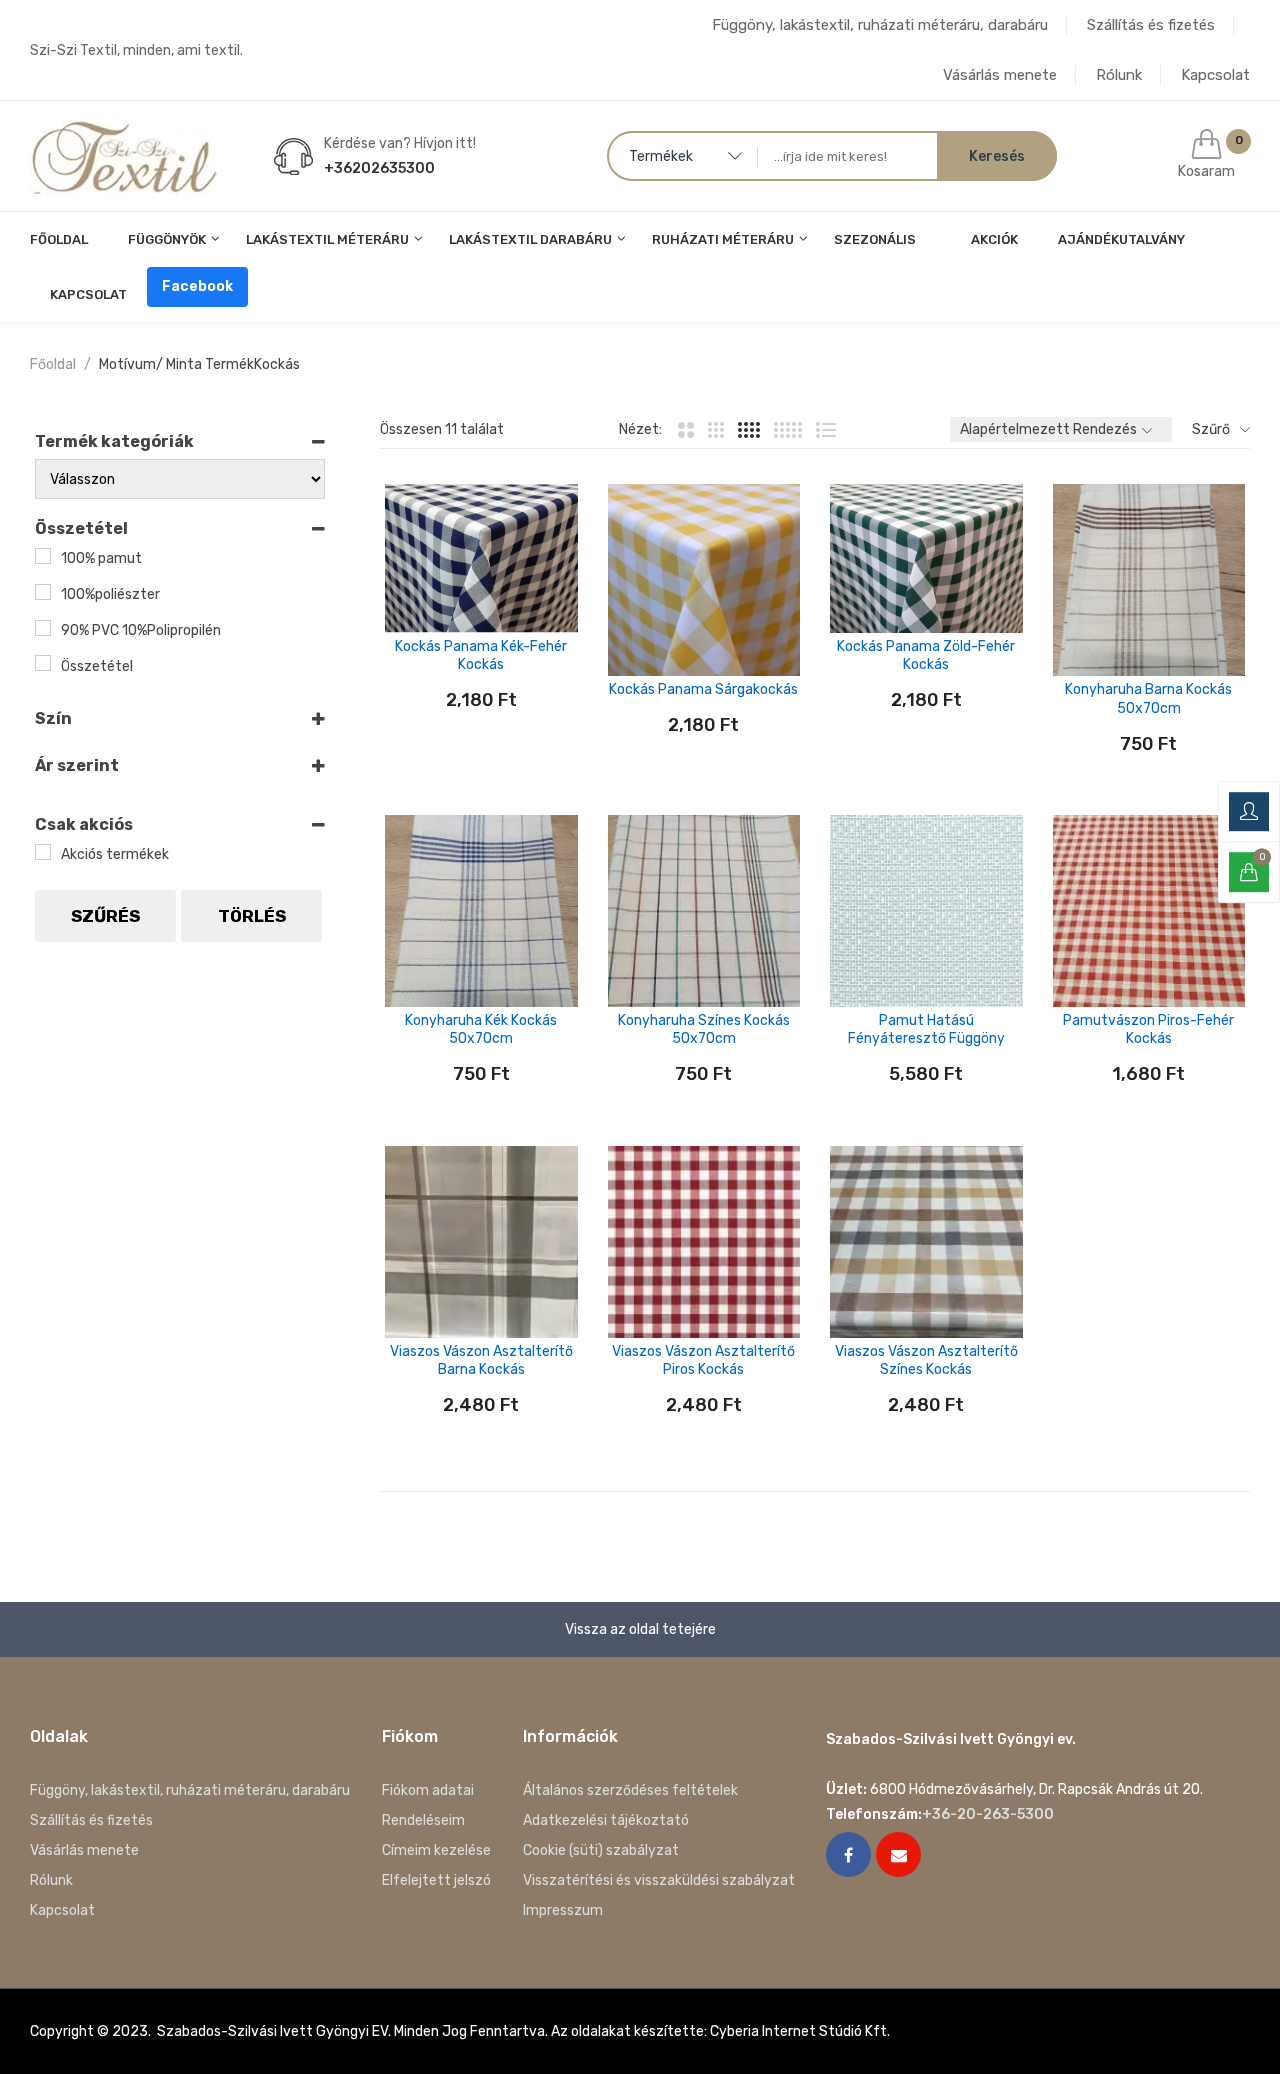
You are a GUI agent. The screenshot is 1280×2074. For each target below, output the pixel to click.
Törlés (252, 916)
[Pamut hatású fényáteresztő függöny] (926, 911)
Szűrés (105, 916)
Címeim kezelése (436, 1850)
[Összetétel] (43, 663)
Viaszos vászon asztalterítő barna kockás (481, 1360)
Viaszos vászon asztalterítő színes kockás (926, 1360)
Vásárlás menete (1000, 75)
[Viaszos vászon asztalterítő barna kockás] (481, 1242)
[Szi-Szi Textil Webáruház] (125, 155)
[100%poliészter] (43, 592)
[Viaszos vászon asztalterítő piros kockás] (704, 1242)
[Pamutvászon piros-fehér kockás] (1149, 911)
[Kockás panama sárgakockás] (704, 580)
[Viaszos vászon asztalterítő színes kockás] (926, 1242)
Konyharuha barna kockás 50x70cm (1148, 698)
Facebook (197, 286)
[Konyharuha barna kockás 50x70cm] (1149, 580)
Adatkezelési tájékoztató (606, 1820)
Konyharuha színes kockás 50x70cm (704, 1029)
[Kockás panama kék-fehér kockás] (481, 558)
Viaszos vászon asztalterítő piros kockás (703, 1360)
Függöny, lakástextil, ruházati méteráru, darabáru (880, 25)
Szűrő (1211, 429)
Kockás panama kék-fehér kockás (481, 655)
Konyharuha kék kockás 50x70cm (481, 1029)
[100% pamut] (43, 556)
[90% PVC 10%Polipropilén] (43, 628)
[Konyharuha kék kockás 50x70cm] (481, 911)
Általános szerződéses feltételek (630, 1790)
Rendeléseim (423, 1820)
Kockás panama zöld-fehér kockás (926, 655)
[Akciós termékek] (43, 852)
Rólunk (1119, 75)
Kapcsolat (1215, 75)
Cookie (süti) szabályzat (601, 1850)
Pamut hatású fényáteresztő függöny (926, 1029)
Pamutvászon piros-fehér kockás (1148, 1029)
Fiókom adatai (428, 1790)
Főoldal (53, 364)
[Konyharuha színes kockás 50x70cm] (704, 911)
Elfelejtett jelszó (436, 1880)
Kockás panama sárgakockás (703, 689)
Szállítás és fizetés (1151, 25)
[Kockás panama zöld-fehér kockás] (926, 558)
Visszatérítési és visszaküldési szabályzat (659, 1880)
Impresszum (563, 1910)
